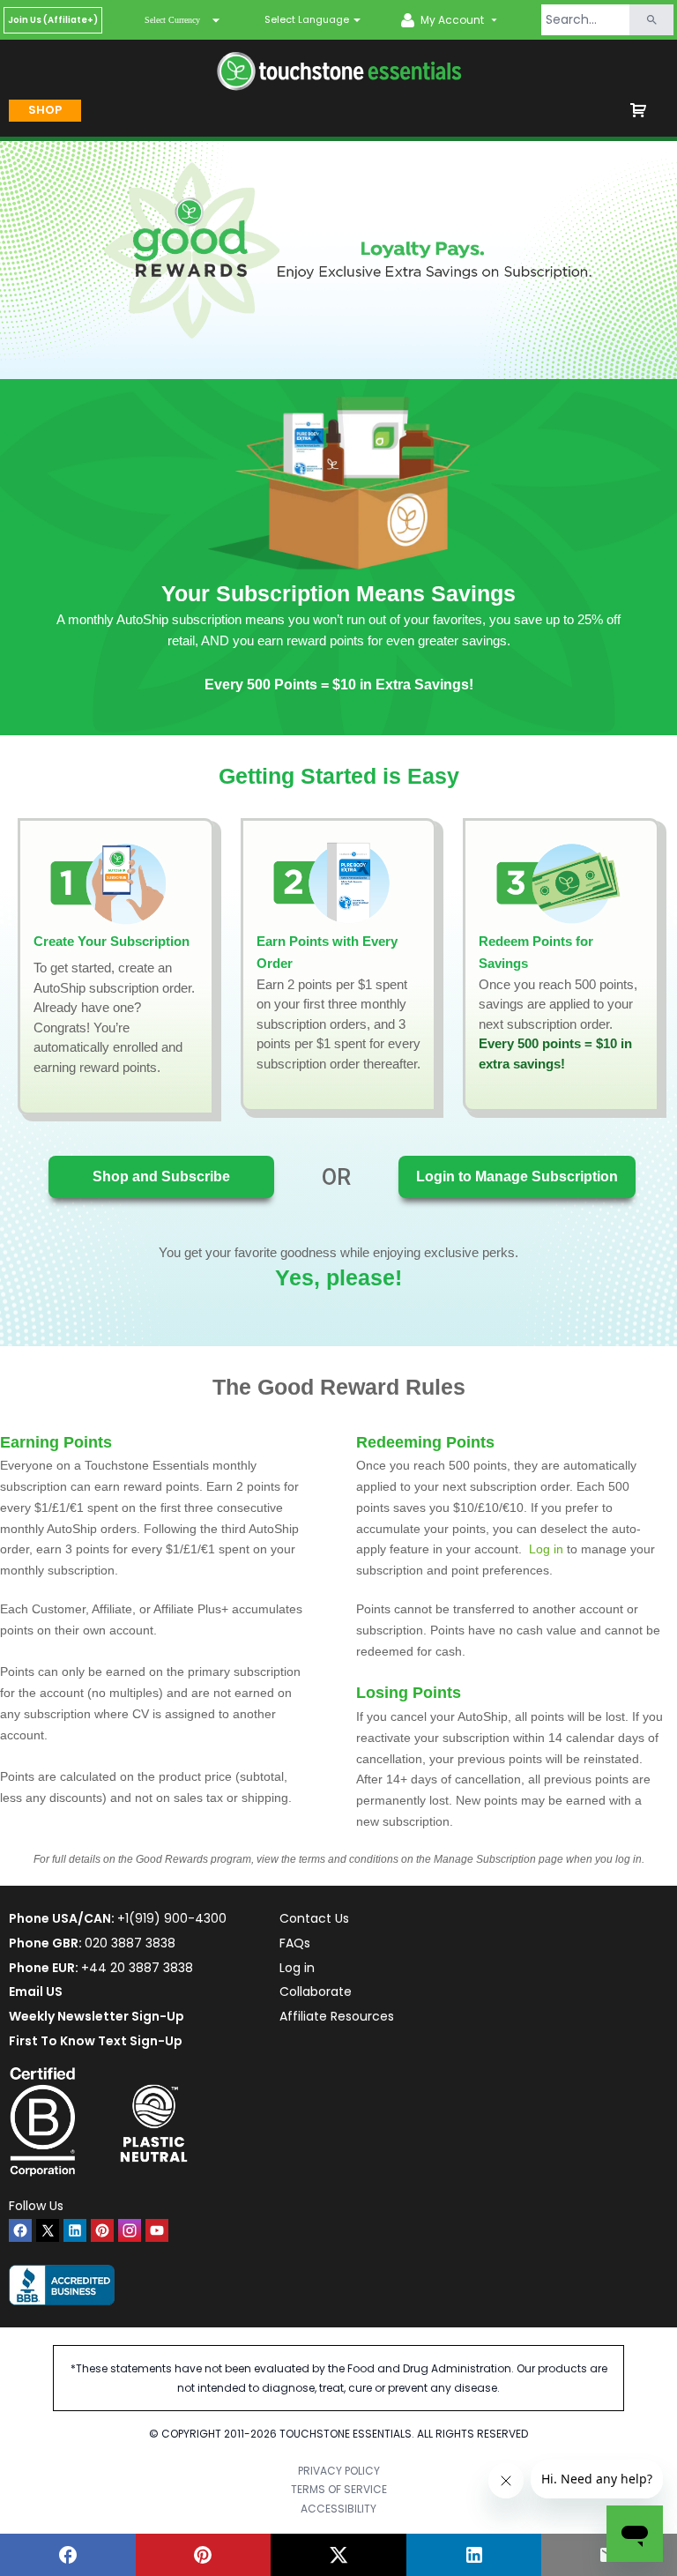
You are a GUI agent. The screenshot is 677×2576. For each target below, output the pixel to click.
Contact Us (314, 1918)
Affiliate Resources (337, 2016)
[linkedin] (75, 2230)
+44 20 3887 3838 (137, 1968)
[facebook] (20, 2230)
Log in (297, 1968)
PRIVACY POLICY (339, 2471)
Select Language (307, 19)
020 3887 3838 (130, 1943)
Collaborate (316, 1992)
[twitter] (48, 2230)
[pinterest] (102, 2230)
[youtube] (157, 2230)
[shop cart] (638, 110)
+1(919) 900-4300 (172, 1918)
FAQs (295, 1943)
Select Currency (172, 20)
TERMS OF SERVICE (339, 2489)
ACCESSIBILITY (338, 2509)
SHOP (45, 110)
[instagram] (130, 2230)
